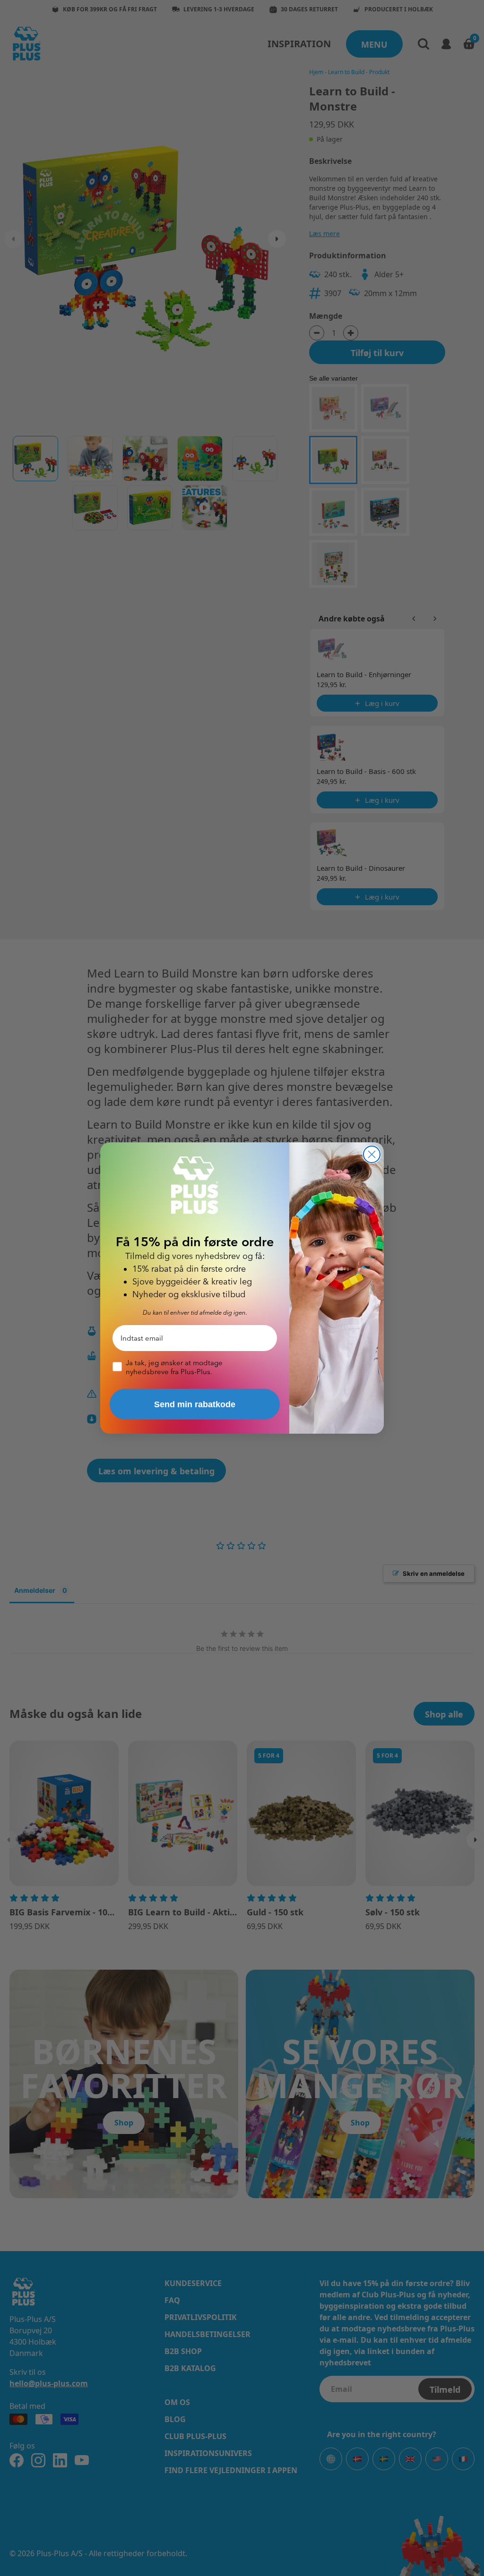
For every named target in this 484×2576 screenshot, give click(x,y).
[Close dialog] (372, 1154)
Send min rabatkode (195, 1404)
